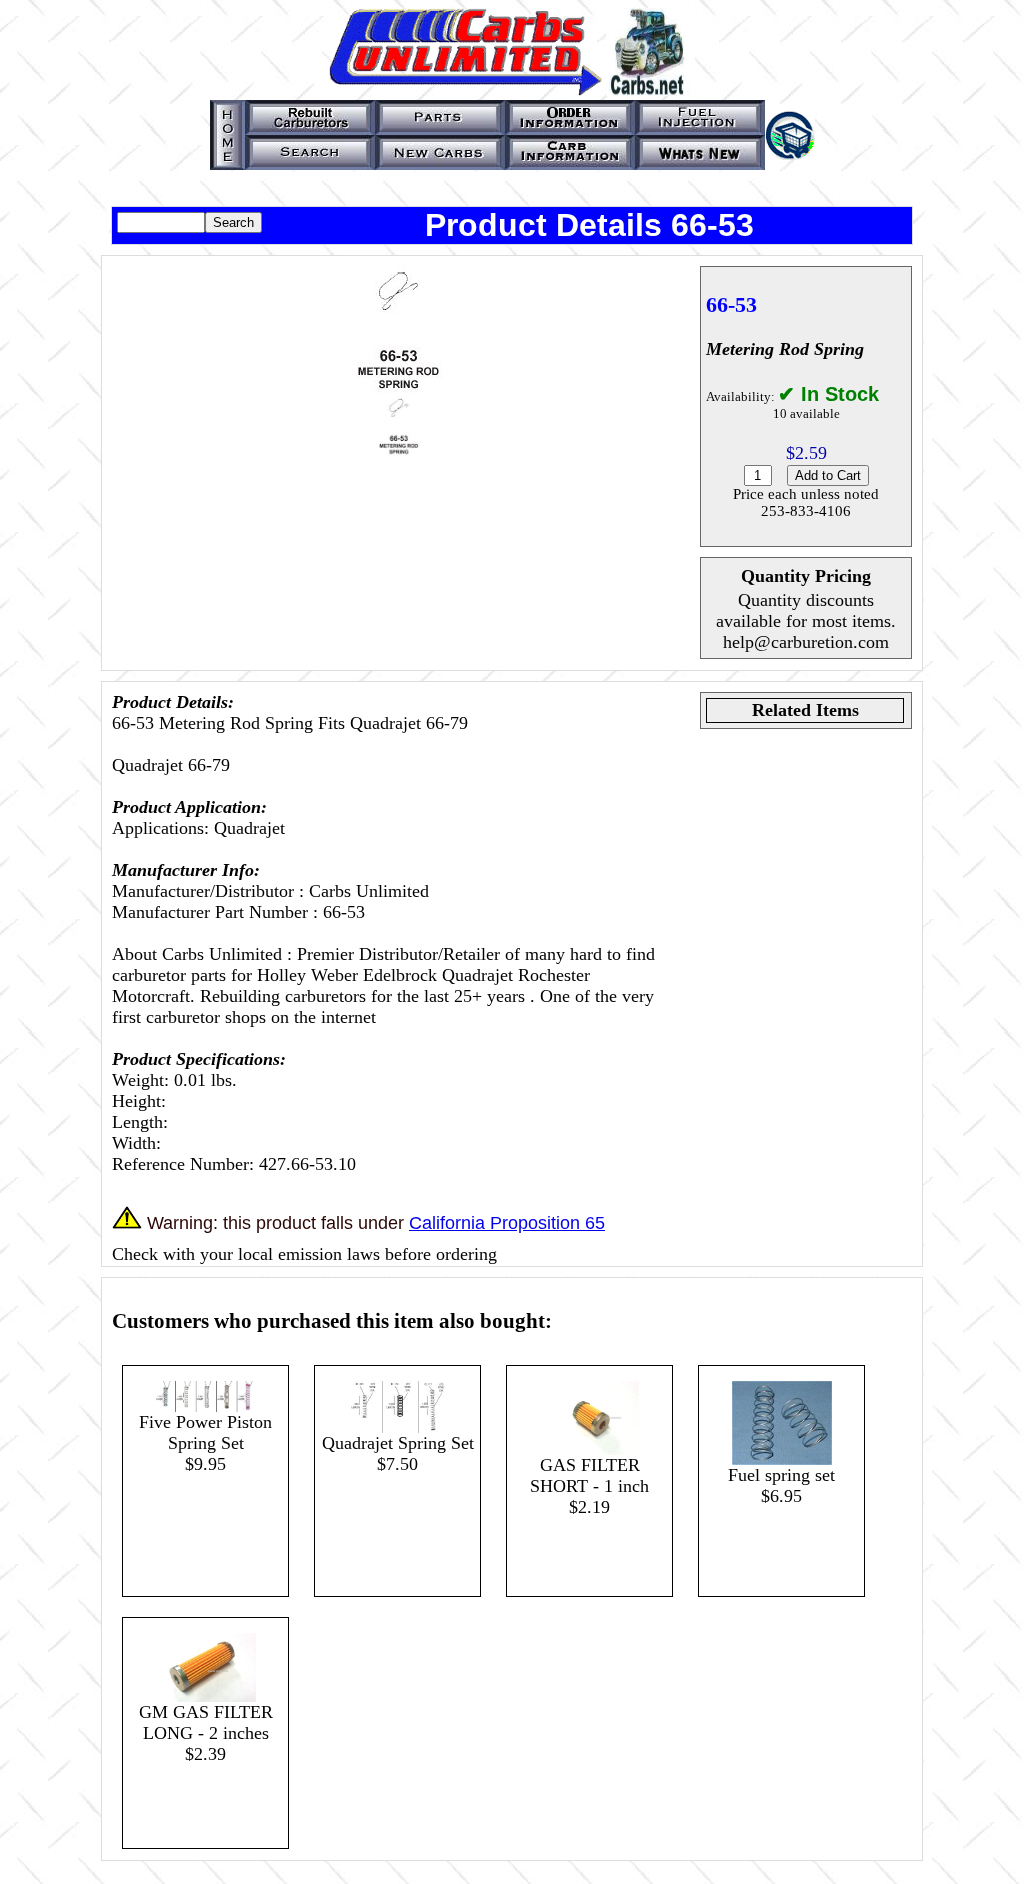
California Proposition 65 (507, 1223)
